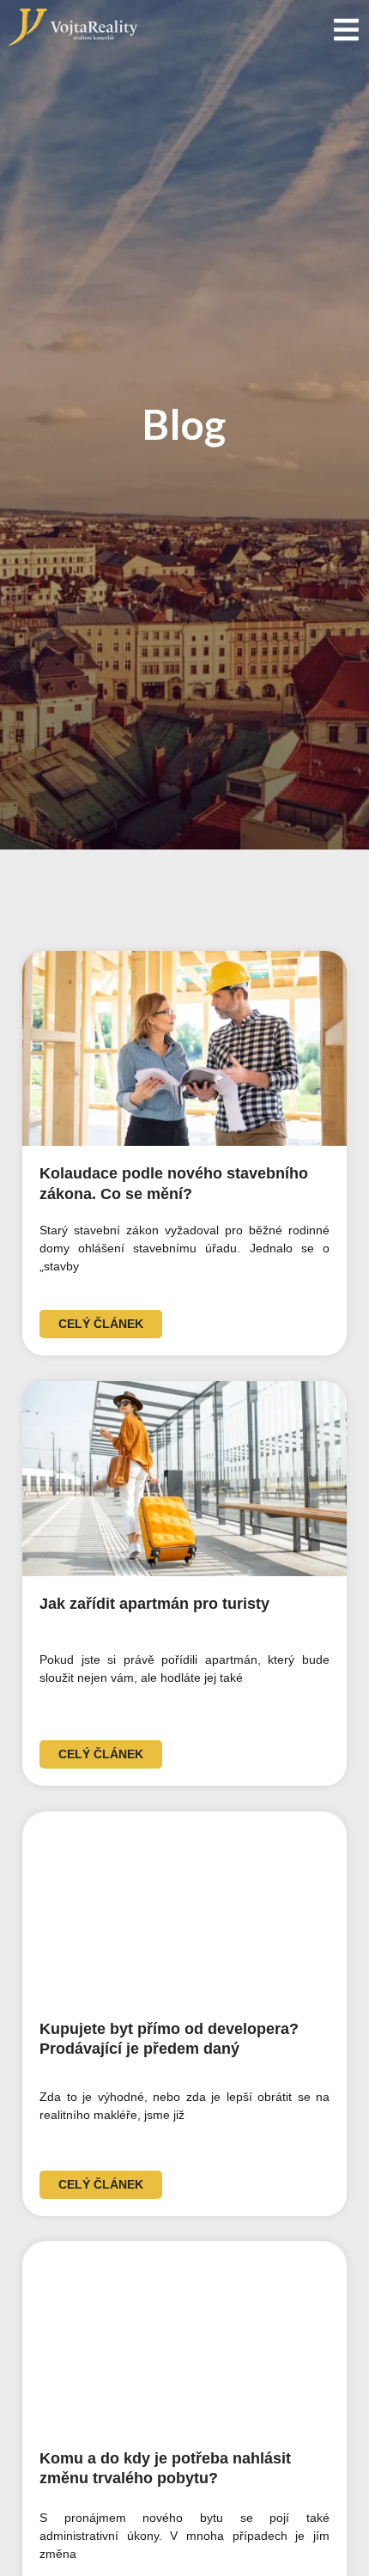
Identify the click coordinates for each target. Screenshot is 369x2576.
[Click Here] (346, 30)
